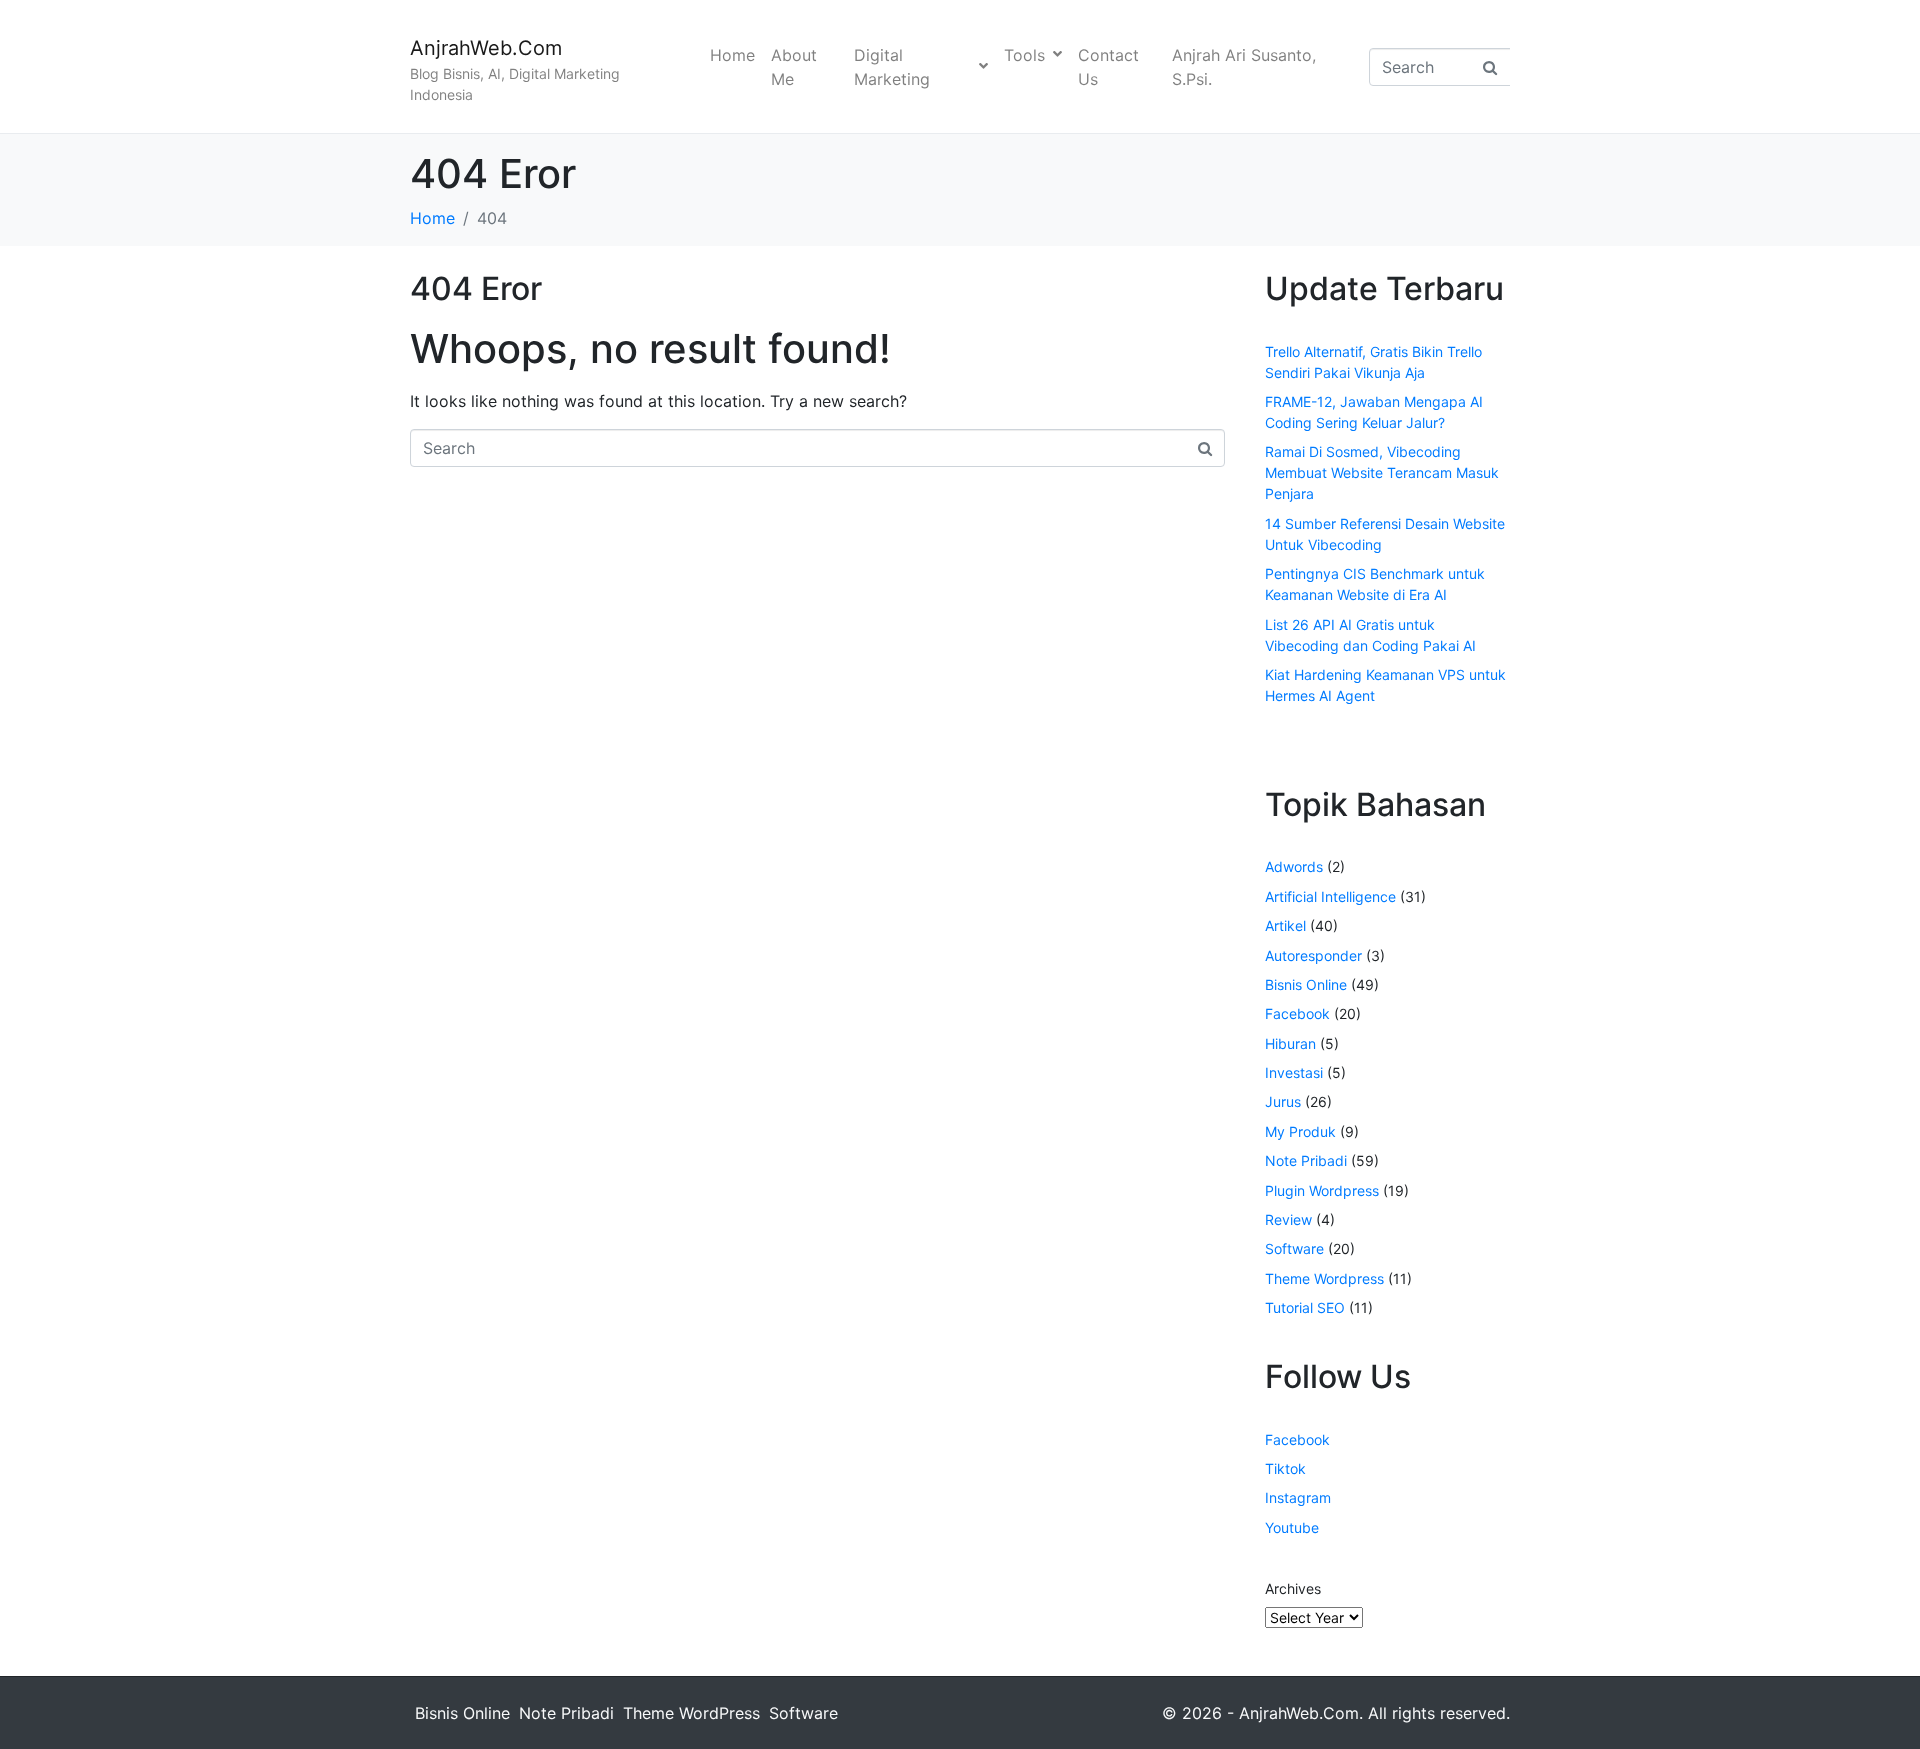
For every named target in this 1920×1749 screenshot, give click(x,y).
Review (1288, 1219)
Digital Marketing (892, 67)
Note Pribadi (1306, 1160)
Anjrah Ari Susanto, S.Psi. (1244, 67)
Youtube (1292, 1527)
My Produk (1300, 1131)
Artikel (1285, 925)
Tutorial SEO (1305, 1307)
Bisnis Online (1306, 984)
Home (732, 55)
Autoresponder (1313, 955)
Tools (1024, 55)
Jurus (1283, 1101)
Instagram (1298, 1497)
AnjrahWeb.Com (486, 48)
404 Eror (476, 288)
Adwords (1294, 866)
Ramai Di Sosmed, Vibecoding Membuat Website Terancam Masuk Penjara (1382, 472)
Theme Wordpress (1324, 1278)
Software (1294, 1248)
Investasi (1294, 1072)
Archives (1293, 1588)
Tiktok (1285, 1468)
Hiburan (1290, 1043)
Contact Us (1108, 67)
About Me (794, 67)
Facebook (1297, 1013)
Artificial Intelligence (1330, 896)
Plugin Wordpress (1322, 1190)
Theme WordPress (691, 1713)
